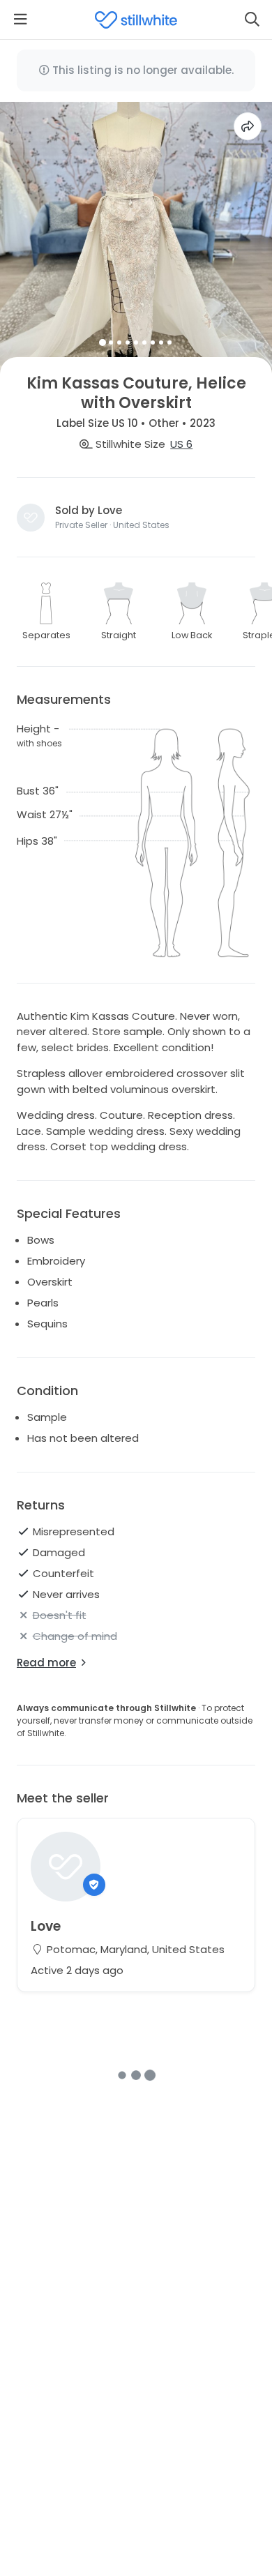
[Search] (252, 20)
